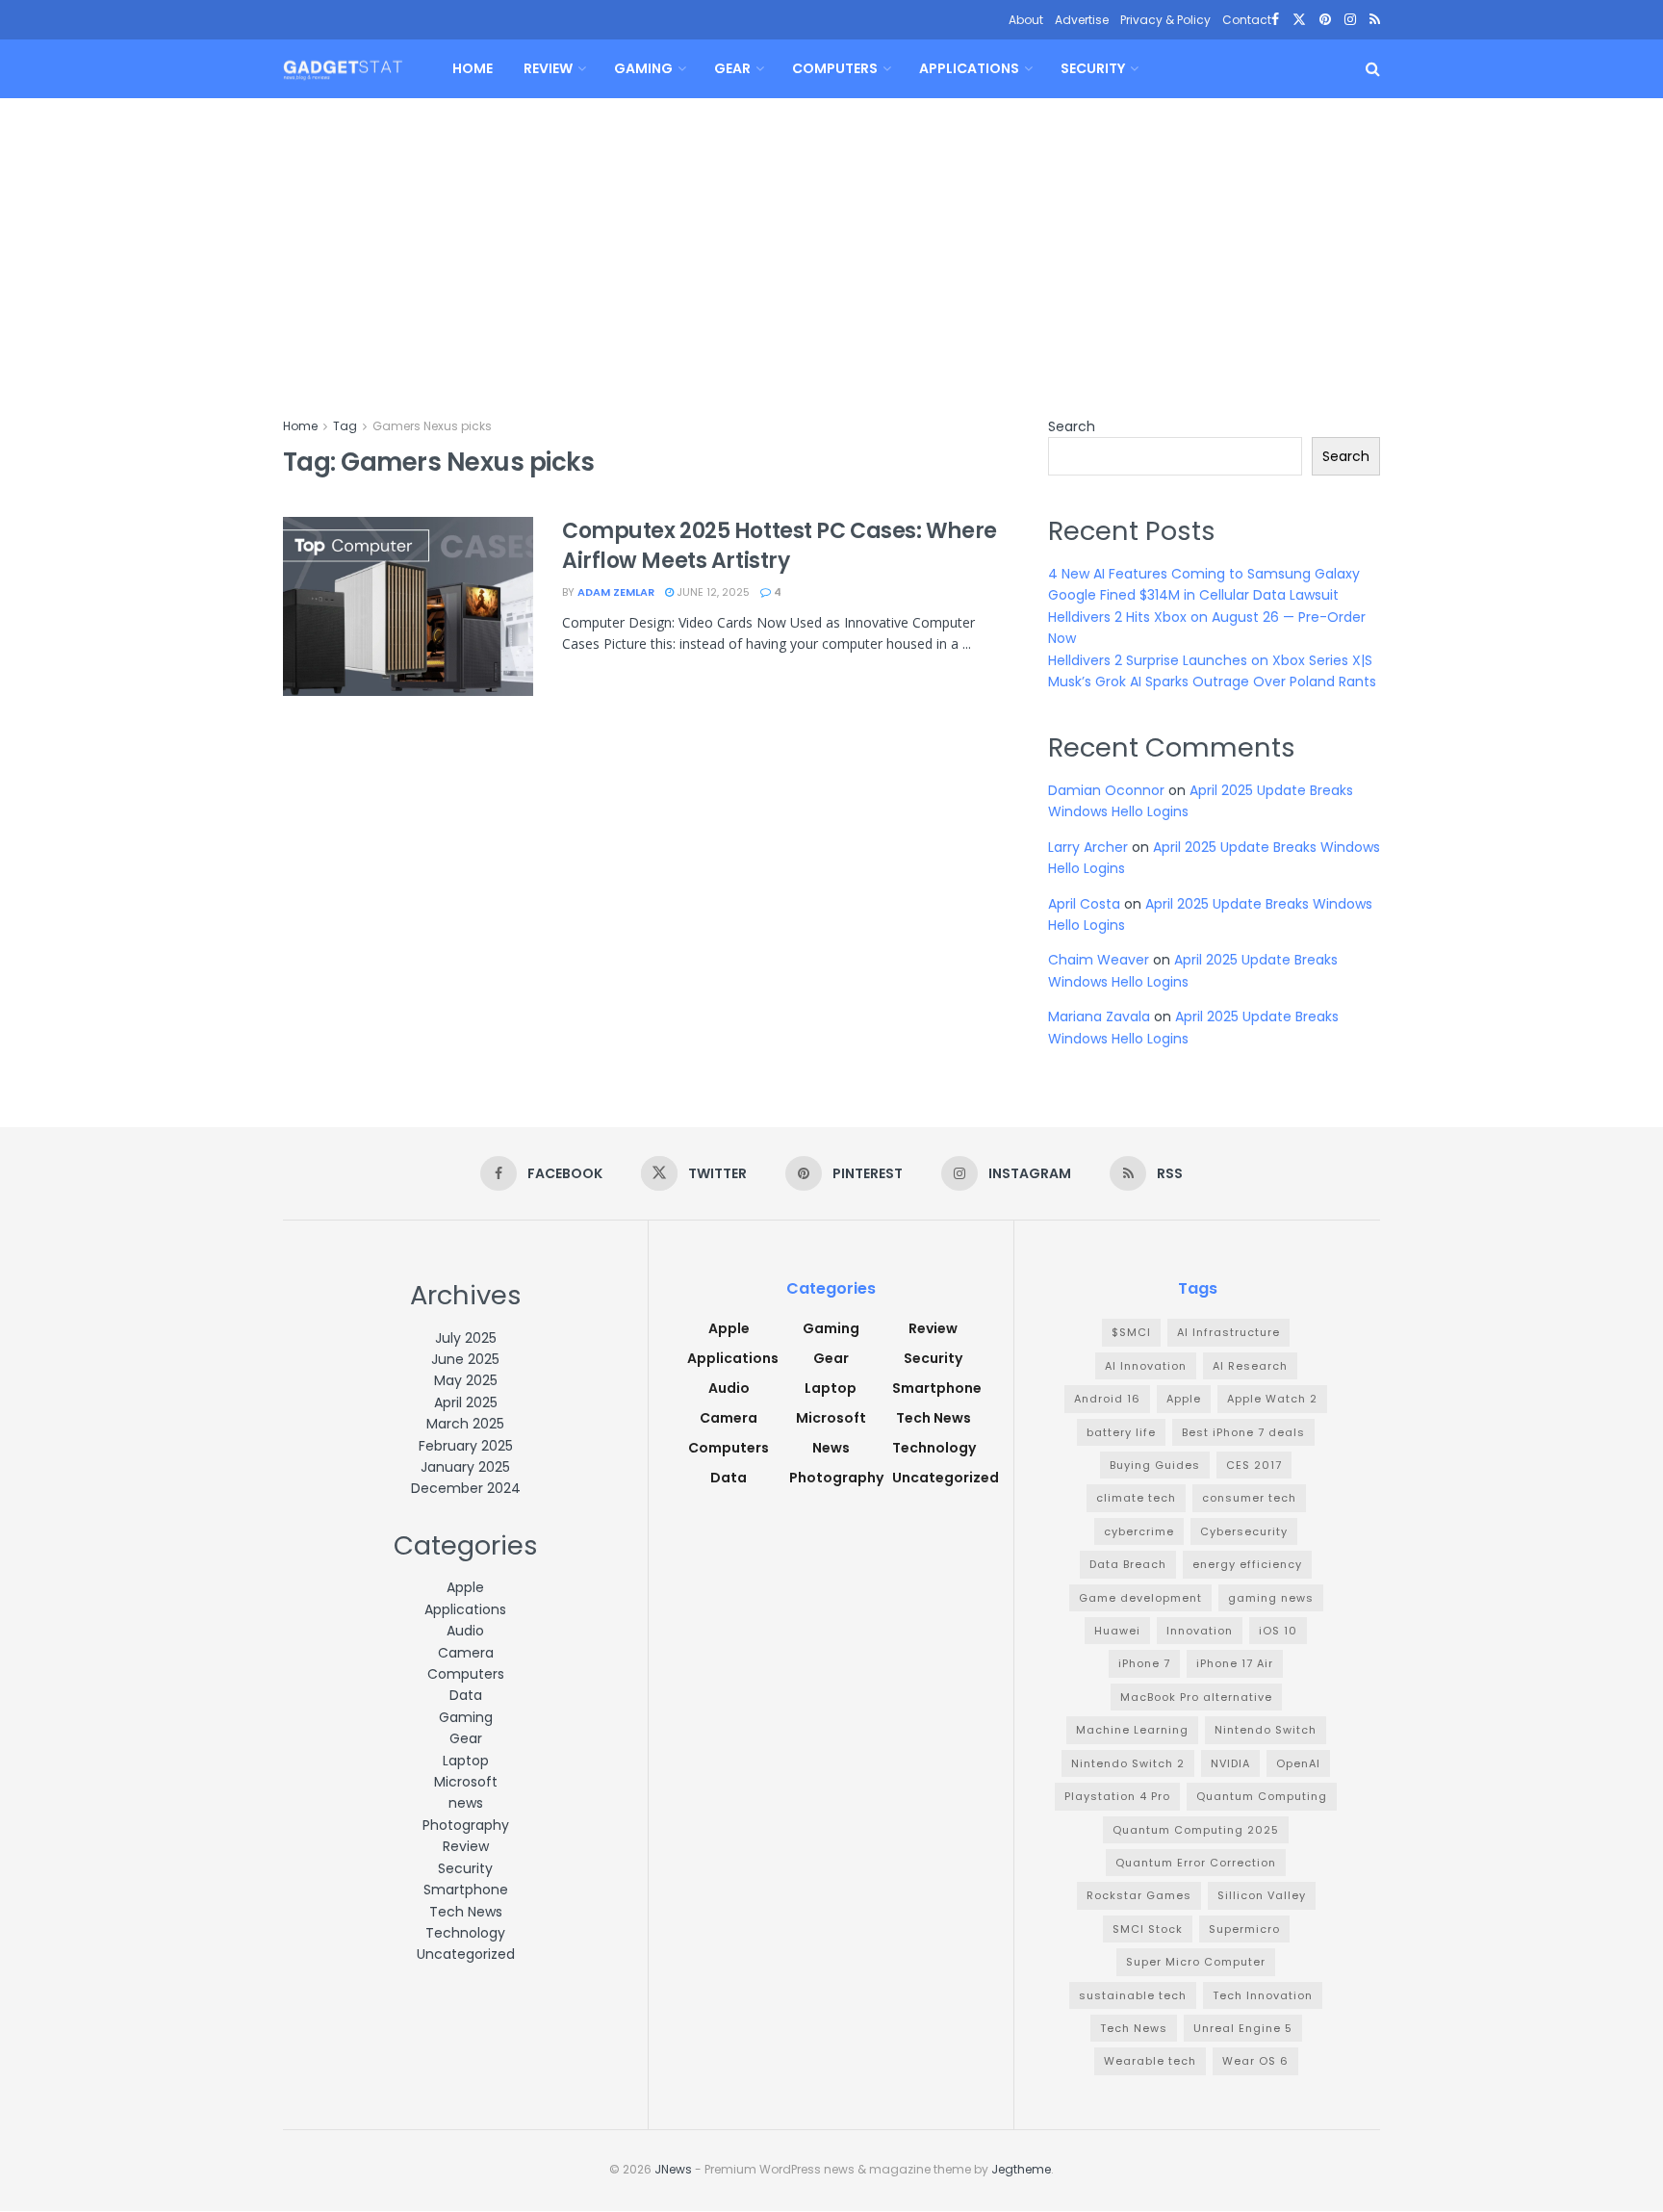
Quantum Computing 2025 (1196, 1830)
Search (1072, 426)
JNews (673, 2169)
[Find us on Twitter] (1299, 20)
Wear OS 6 (1255, 2061)
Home (473, 68)
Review (548, 68)
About (1026, 20)
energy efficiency (1247, 1564)
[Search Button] (1373, 69)
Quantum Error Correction (1196, 1863)
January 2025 (465, 1467)
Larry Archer (1088, 847)
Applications (969, 68)
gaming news (1271, 1598)
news (466, 1803)
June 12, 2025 (712, 592)
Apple (465, 1587)
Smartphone (466, 1890)
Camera (466, 1653)
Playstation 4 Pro (1117, 1796)
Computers (835, 68)
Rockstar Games (1139, 1895)
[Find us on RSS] (1375, 20)
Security (1093, 68)
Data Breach (1128, 1564)
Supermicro (1244, 1929)
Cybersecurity (1244, 1531)
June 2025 (465, 1359)
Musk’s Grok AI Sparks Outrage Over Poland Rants (1212, 682)
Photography (466, 1825)
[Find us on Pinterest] (1325, 20)
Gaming (643, 68)
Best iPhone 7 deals (1243, 1432)
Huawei (1117, 1631)
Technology (465, 1933)
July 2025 (466, 1338)
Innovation (1200, 1631)
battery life (1121, 1432)
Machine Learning (1132, 1730)
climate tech (1136, 1498)
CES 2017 (1254, 1465)
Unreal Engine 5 (1243, 2028)
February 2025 (466, 1446)
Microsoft (466, 1782)
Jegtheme (1021, 2169)
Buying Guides (1155, 1465)
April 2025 (466, 1402)
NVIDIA (1230, 1763)
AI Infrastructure (1228, 1332)
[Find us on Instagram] (1350, 20)
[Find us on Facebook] (1275, 20)
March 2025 (465, 1424)
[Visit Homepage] (343, 69)
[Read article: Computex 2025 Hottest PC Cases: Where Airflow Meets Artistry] (408, 606)
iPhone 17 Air (1235, 1663)
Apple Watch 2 (1272, 1399)
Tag (345, 426)
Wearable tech (1150, 2061)
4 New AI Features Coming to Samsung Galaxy (1204, 574)
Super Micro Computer (1196, 1962)
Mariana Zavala (1099, 1016)
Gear (732, 68)
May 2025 (466, 1380)
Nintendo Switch (1266, 1730)
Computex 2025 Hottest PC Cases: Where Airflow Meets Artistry (780, 546)
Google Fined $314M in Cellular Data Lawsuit (1193, 595)
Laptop (466, 1761)
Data (466, 1695)
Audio (465, 1631)
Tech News (466, 1912)
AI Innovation (1146, 1366)
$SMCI (1131, 1332)
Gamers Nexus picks (432, 426)
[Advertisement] (831, 243)
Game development (1140, 1598)
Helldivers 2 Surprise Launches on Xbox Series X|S (1210, 660)
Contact (1247, 20)
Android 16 (1107, 1399)
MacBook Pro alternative (1196, 1697)
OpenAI (1298, 1763)
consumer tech (1249, 1498)
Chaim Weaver (1099, 960)
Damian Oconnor (1106, 790)
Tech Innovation (1263, 1995)
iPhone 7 (1144, 1663)
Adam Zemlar (616, 592)
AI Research (1250, 1366)
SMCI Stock (1148, 1929)
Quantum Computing (1262, 1796)
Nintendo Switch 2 (1128, 1763)
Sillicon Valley (1262, 1895)
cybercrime (1139, 1531)
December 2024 (466, 1488)
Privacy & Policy (1165, 20)
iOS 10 (1278, 1631)
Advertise (1082, 20)
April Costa (1084, 904)
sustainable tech (1133, 1995)
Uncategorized (466, 1954)
